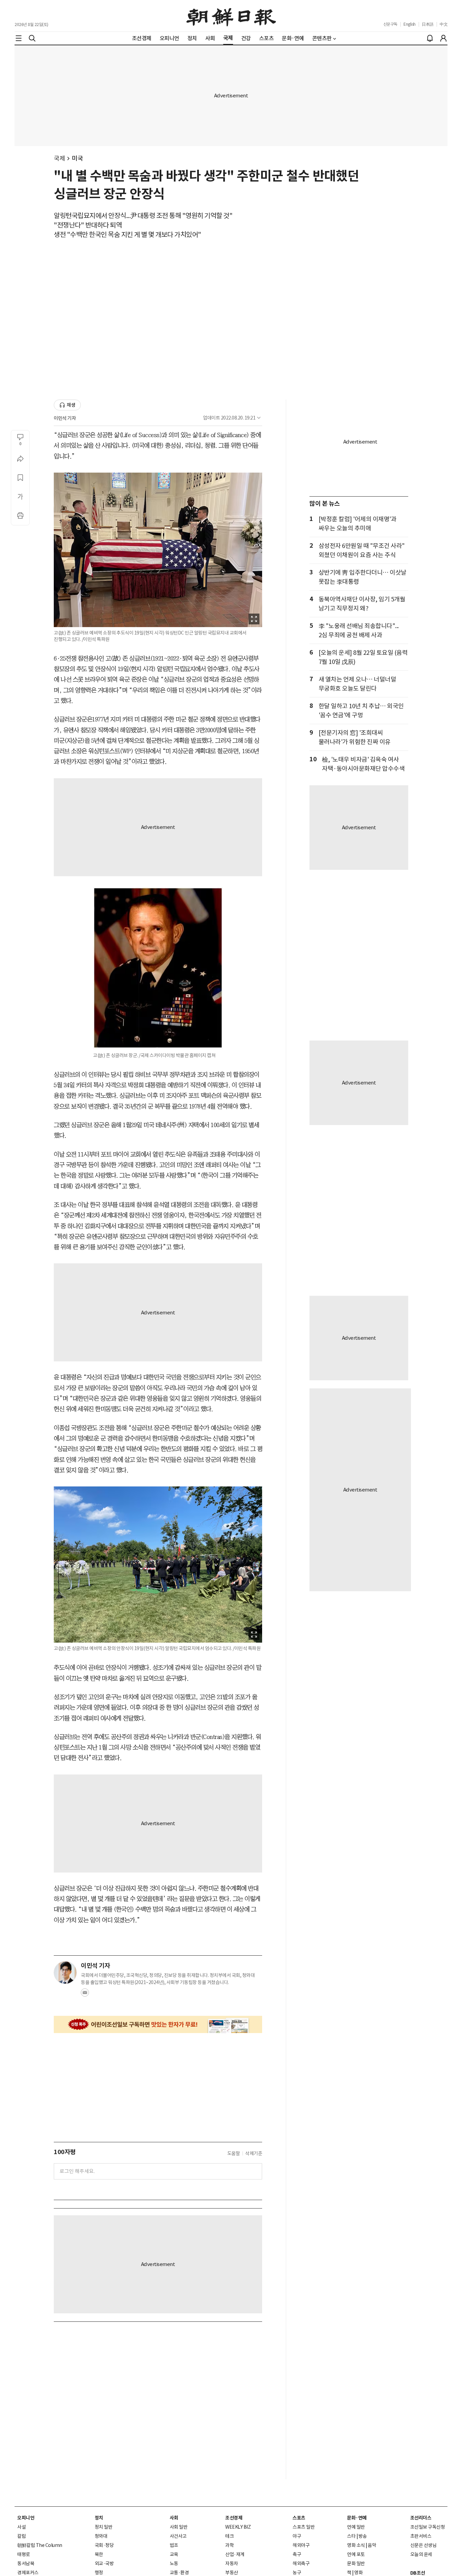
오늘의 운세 (421, 2554)
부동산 (232, 2573)
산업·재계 (235, 2554)
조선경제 (234, 2518)
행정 (99, 2573)
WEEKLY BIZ (238, 2527)
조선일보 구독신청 (428, 2527)
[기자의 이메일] (85, 1995)
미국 (77, 158)
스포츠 (299, 2518)
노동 (174, 2563)
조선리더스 (421, 2518)
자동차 (232, 2563)
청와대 (101, 2536)
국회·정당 (104, 2545)
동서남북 (26, 2563)
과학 (229, 2545)
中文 (444, 24)
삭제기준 (254, 2153)
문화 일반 (356, 2563)
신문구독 (390, 24)
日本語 (428, 24)
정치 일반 (104, 2527)
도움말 (234, 2153)
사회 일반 (179, 2527)
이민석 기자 (65, 418)
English (410, 24)
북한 (99, 2554)
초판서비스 (421, 2536)
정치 (99, 2518)
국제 (59, 158)
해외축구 (301, 2563)
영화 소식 (356, 2545)
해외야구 (301, 2545)
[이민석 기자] (65, 1973)
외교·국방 (104, 2563)
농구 (297, 2573)
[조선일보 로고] (231, 16)
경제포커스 (28, 2573)
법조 (174, 2545)
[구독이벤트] (158, 2024)
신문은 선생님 (423, 2545)
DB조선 (418, 2573)
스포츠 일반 (304, 2527)
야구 (297, 2536)
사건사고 (178, 2536)
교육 (174, 2554)
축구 (297, 2554)
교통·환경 (179, 2573)
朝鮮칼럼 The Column (40, 2545)
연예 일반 (356, 2527)
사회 (174, 2518)
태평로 (24, 2554)
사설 (21, 2527)
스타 (351, 2536)
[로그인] (443, 38)
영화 (358, 2573)
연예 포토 (356, 2554)
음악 (372, 2545)
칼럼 (21, 2536)
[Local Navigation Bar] (19, 38)
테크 (229, 2536)
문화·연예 (357, 2518)
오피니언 (26, 2518)
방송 (363, 2536)
